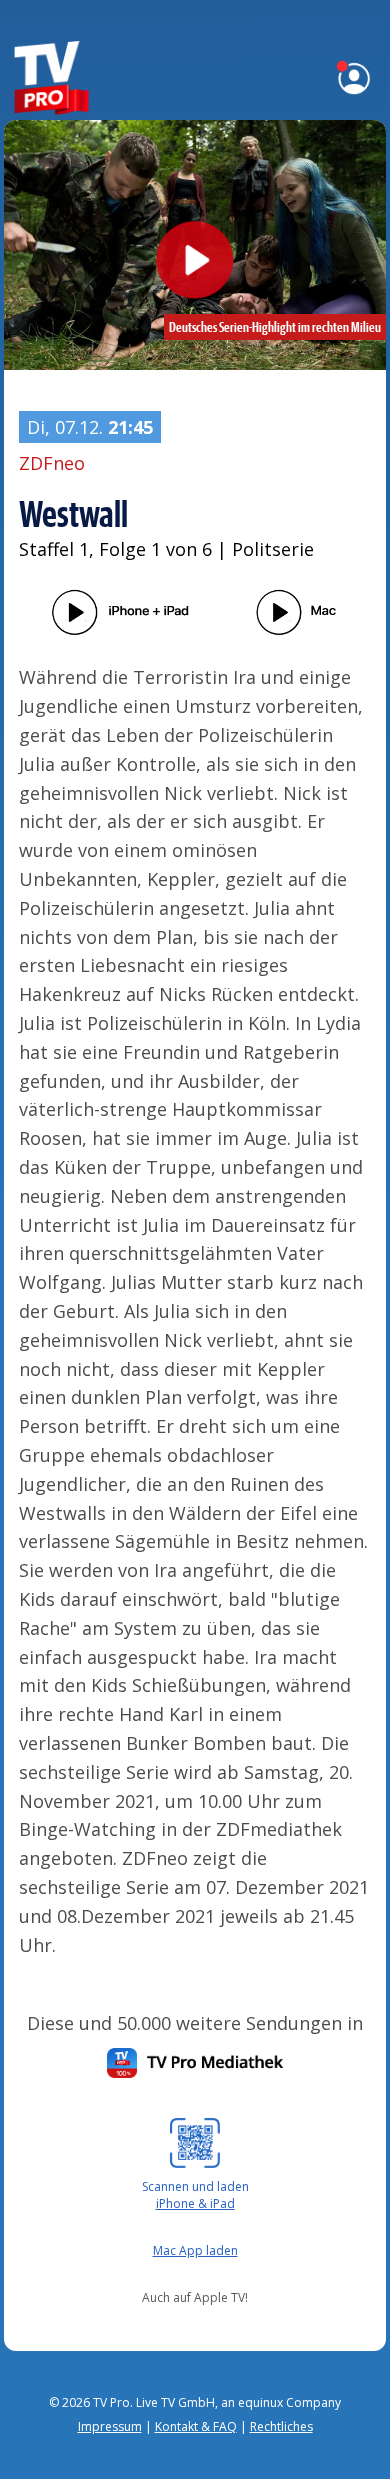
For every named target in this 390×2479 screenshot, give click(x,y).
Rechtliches (281, 2426)
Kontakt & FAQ (196, 2426)
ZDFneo (52, 463)
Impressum (110, 2426)
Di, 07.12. (90, 427)
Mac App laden (195, 2250)
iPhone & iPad (195, 2203)
